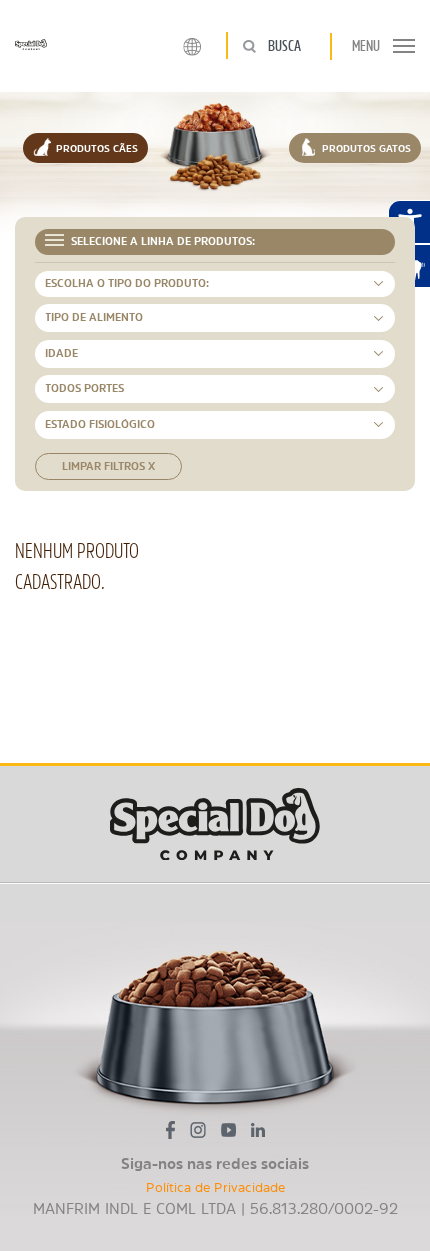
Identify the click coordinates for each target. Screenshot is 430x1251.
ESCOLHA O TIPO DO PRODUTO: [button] (127, 283)
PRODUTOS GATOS (365, 148)
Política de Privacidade (215, 1187)
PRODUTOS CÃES (95, 148)
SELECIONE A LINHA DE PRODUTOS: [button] (161, 241)
